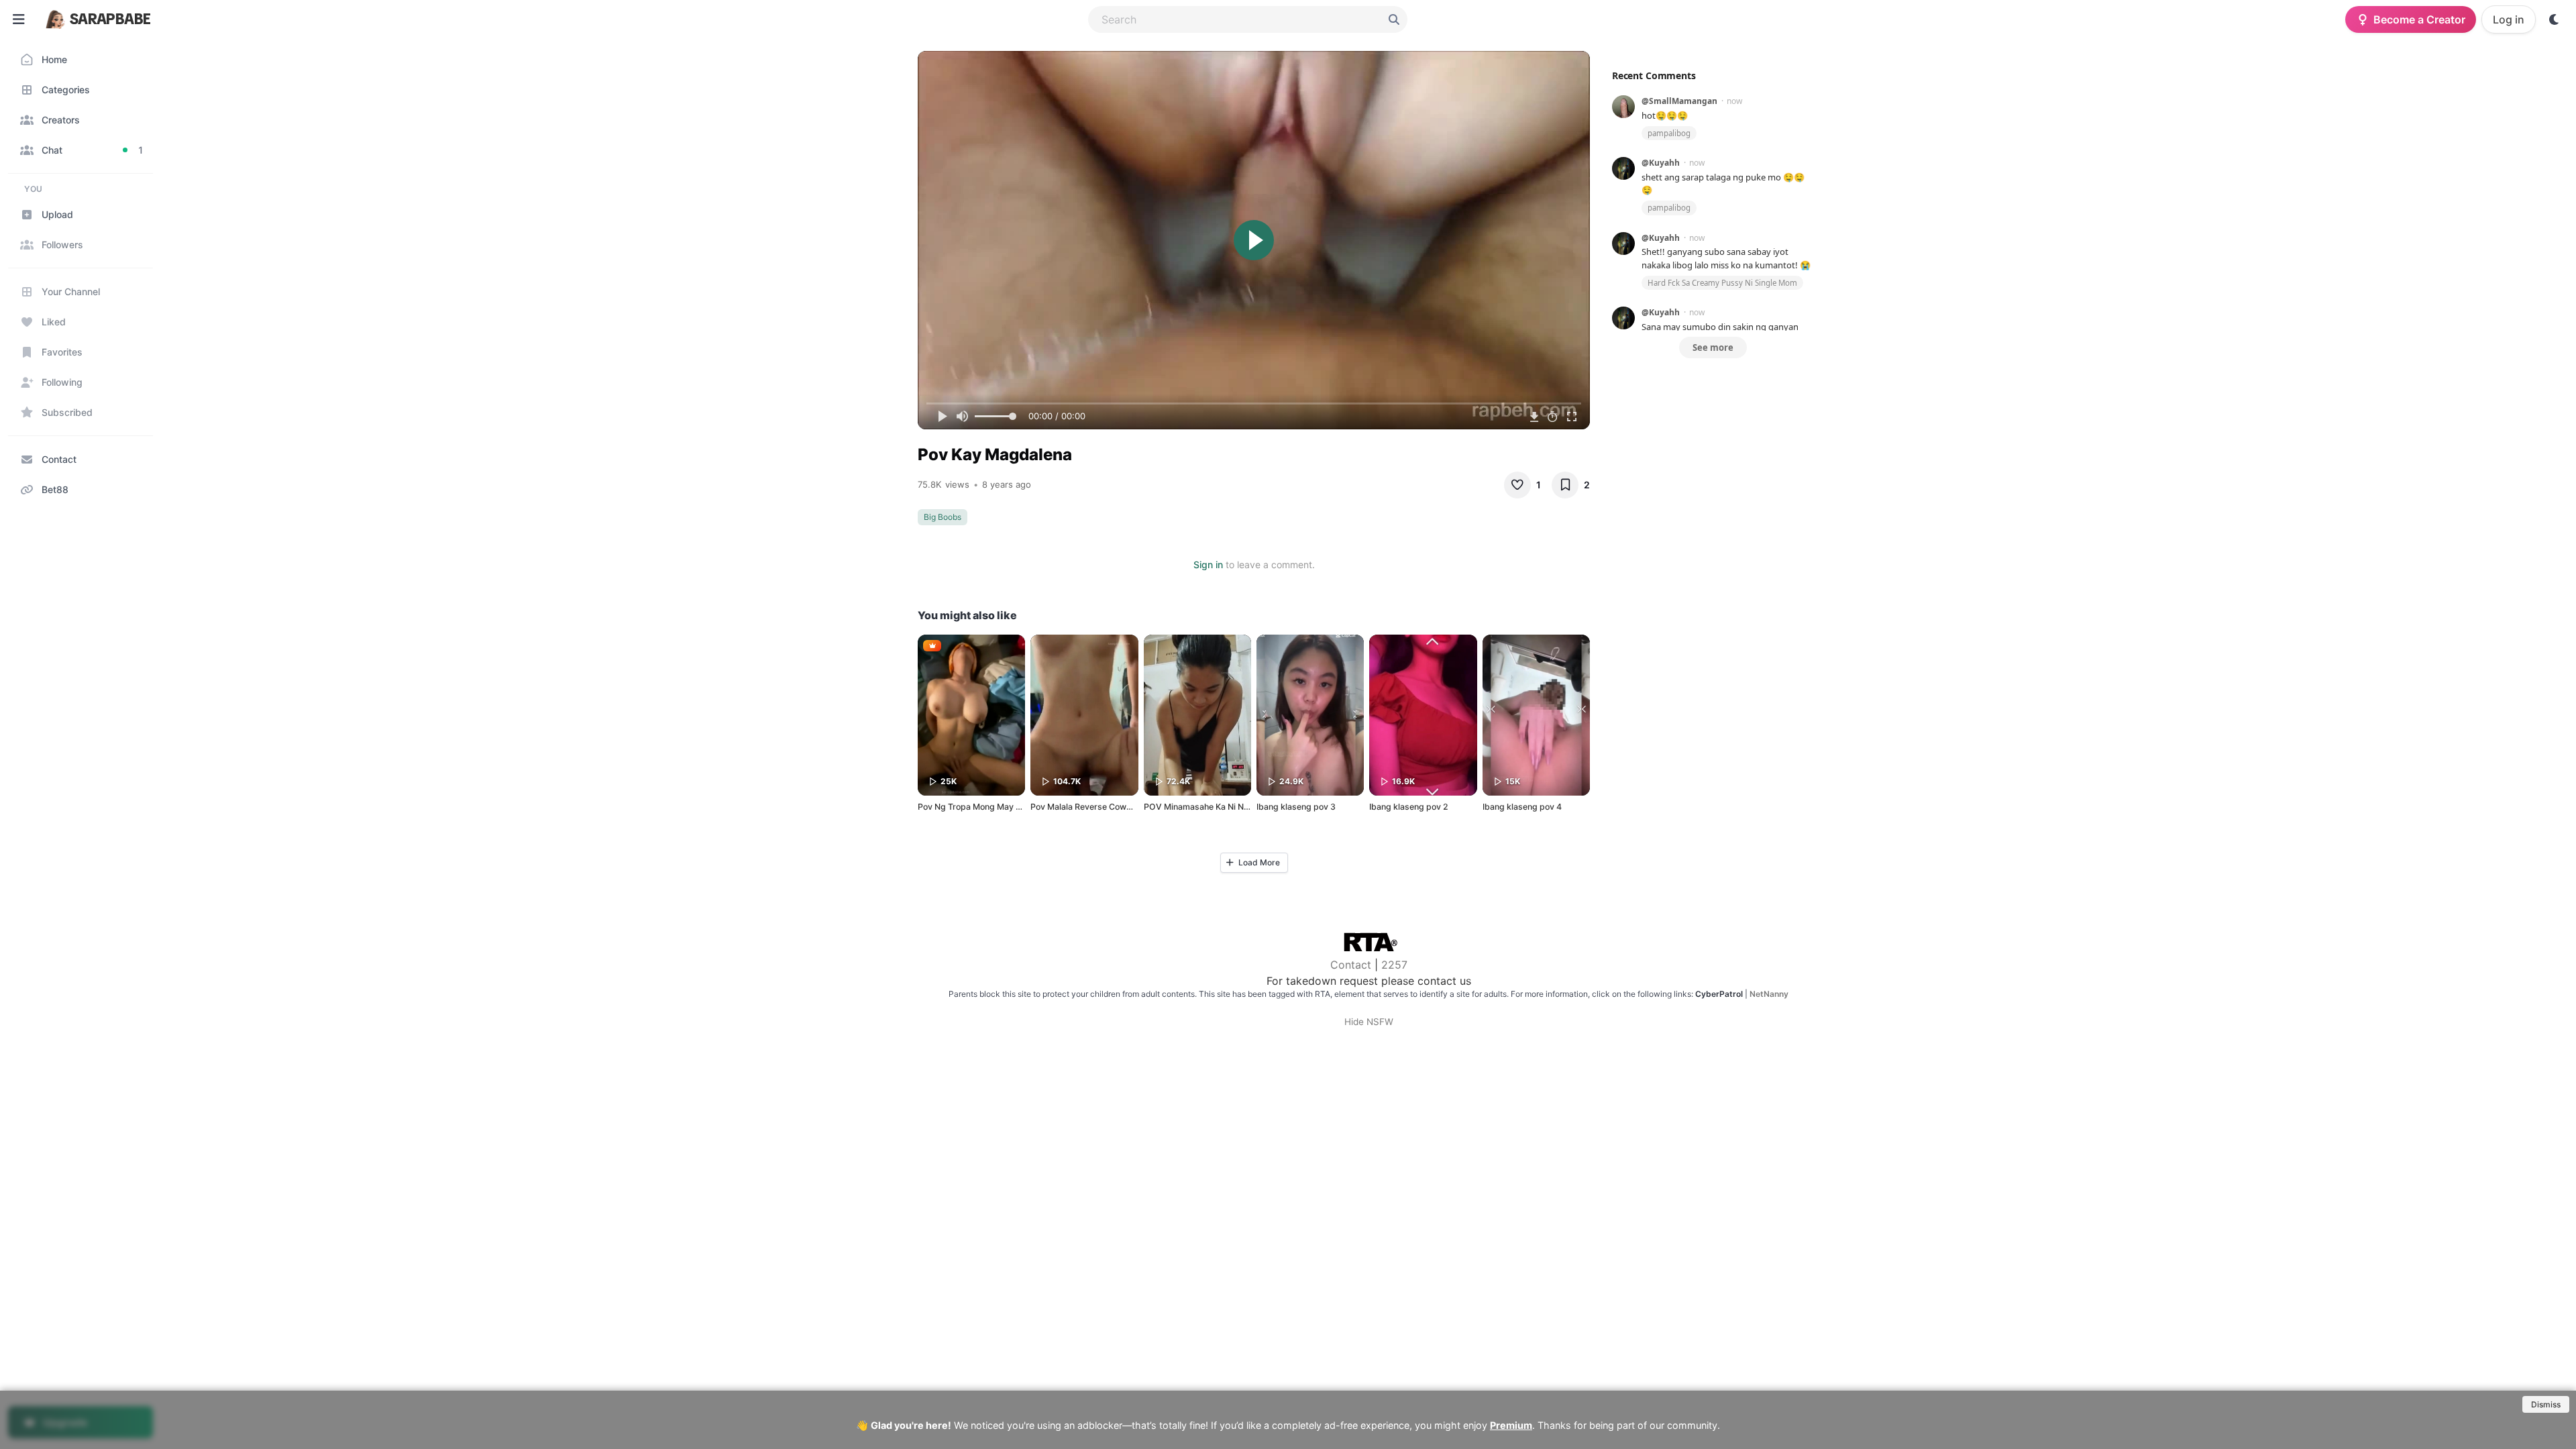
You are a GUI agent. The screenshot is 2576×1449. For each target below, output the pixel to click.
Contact (1351, 965)
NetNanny (1769, 994)
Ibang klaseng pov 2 (1409, 807)
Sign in (1208, 565)
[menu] (19, 19)
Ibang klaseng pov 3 (1296, 807)
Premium (1511, 1425)
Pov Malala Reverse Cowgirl (1085, 807)
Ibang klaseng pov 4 (1522, 807)
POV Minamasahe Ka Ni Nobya (1203, 807)
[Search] (1394, 19)
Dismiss (2546, 1404)
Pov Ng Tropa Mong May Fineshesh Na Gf (999, 807)
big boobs (943, 517)
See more (1713, 347)
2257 (1394, 965)
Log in (2509, 19)
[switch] (2555, 19)
